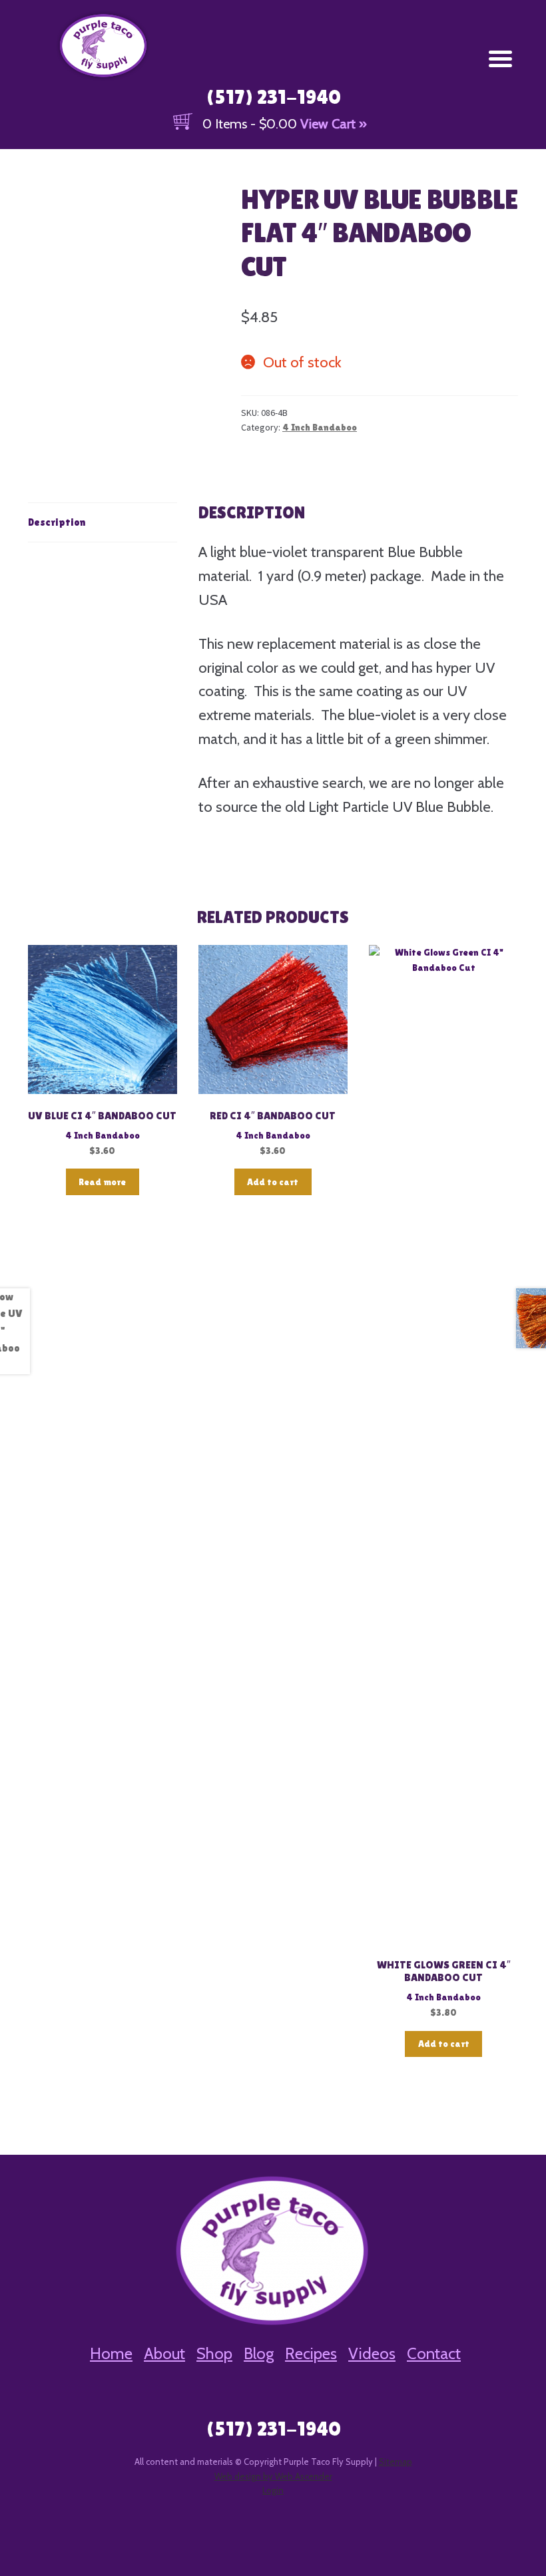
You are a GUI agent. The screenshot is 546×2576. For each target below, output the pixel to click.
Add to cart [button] (273, 1182)
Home (111, 2353)
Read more (102, 1182)
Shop (214, 2353)
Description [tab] (57, 522)
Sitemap (396, 2462)
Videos (372, 2353)
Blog (259, 2353)
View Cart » (334, 124)
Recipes (311, 2353)
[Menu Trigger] (500, 58)
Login (273, 2490)
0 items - (250, 124)
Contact (434, 2353)
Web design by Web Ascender (273, 2476)
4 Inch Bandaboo (320, 427)
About (164, 2353)
